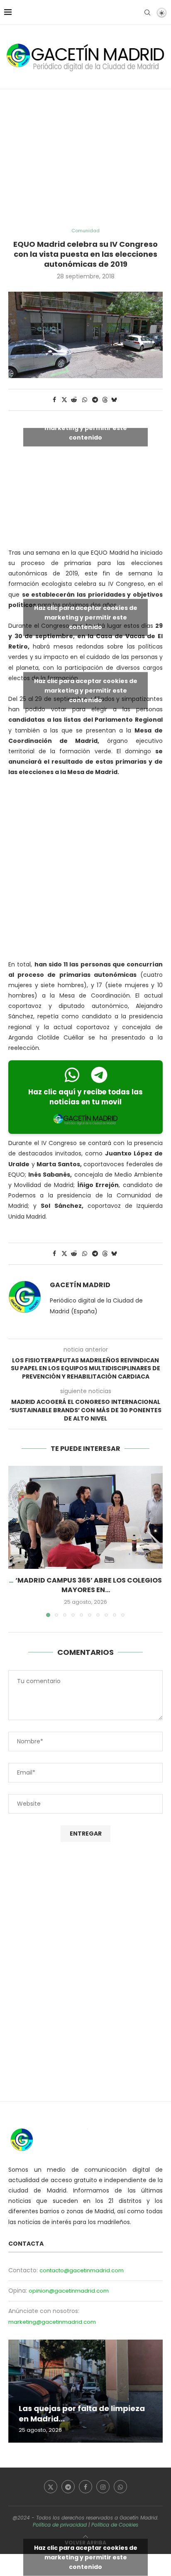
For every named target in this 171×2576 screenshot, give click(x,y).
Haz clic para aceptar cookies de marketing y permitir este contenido (86, 428)
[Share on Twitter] (64, 400)
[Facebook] (85, 2487)
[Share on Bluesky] (114, 400)
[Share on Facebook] (54, 400)
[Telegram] (68, 2487)
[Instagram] (103, 2487)
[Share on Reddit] (74, 400)
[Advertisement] (85, 159)
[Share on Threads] (105, 400)
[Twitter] (51, 2487)
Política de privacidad (60, 2525)
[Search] (147, 12)
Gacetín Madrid (80, 1285)
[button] (15, 1541)
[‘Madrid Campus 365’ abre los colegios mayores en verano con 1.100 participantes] (85, 1517)
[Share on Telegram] (95, 400)
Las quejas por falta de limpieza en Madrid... (82, 2413)
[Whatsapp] (120, 2487)
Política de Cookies (115, 2525)
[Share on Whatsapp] (85, 400)
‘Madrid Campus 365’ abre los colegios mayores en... (89, 1585)
